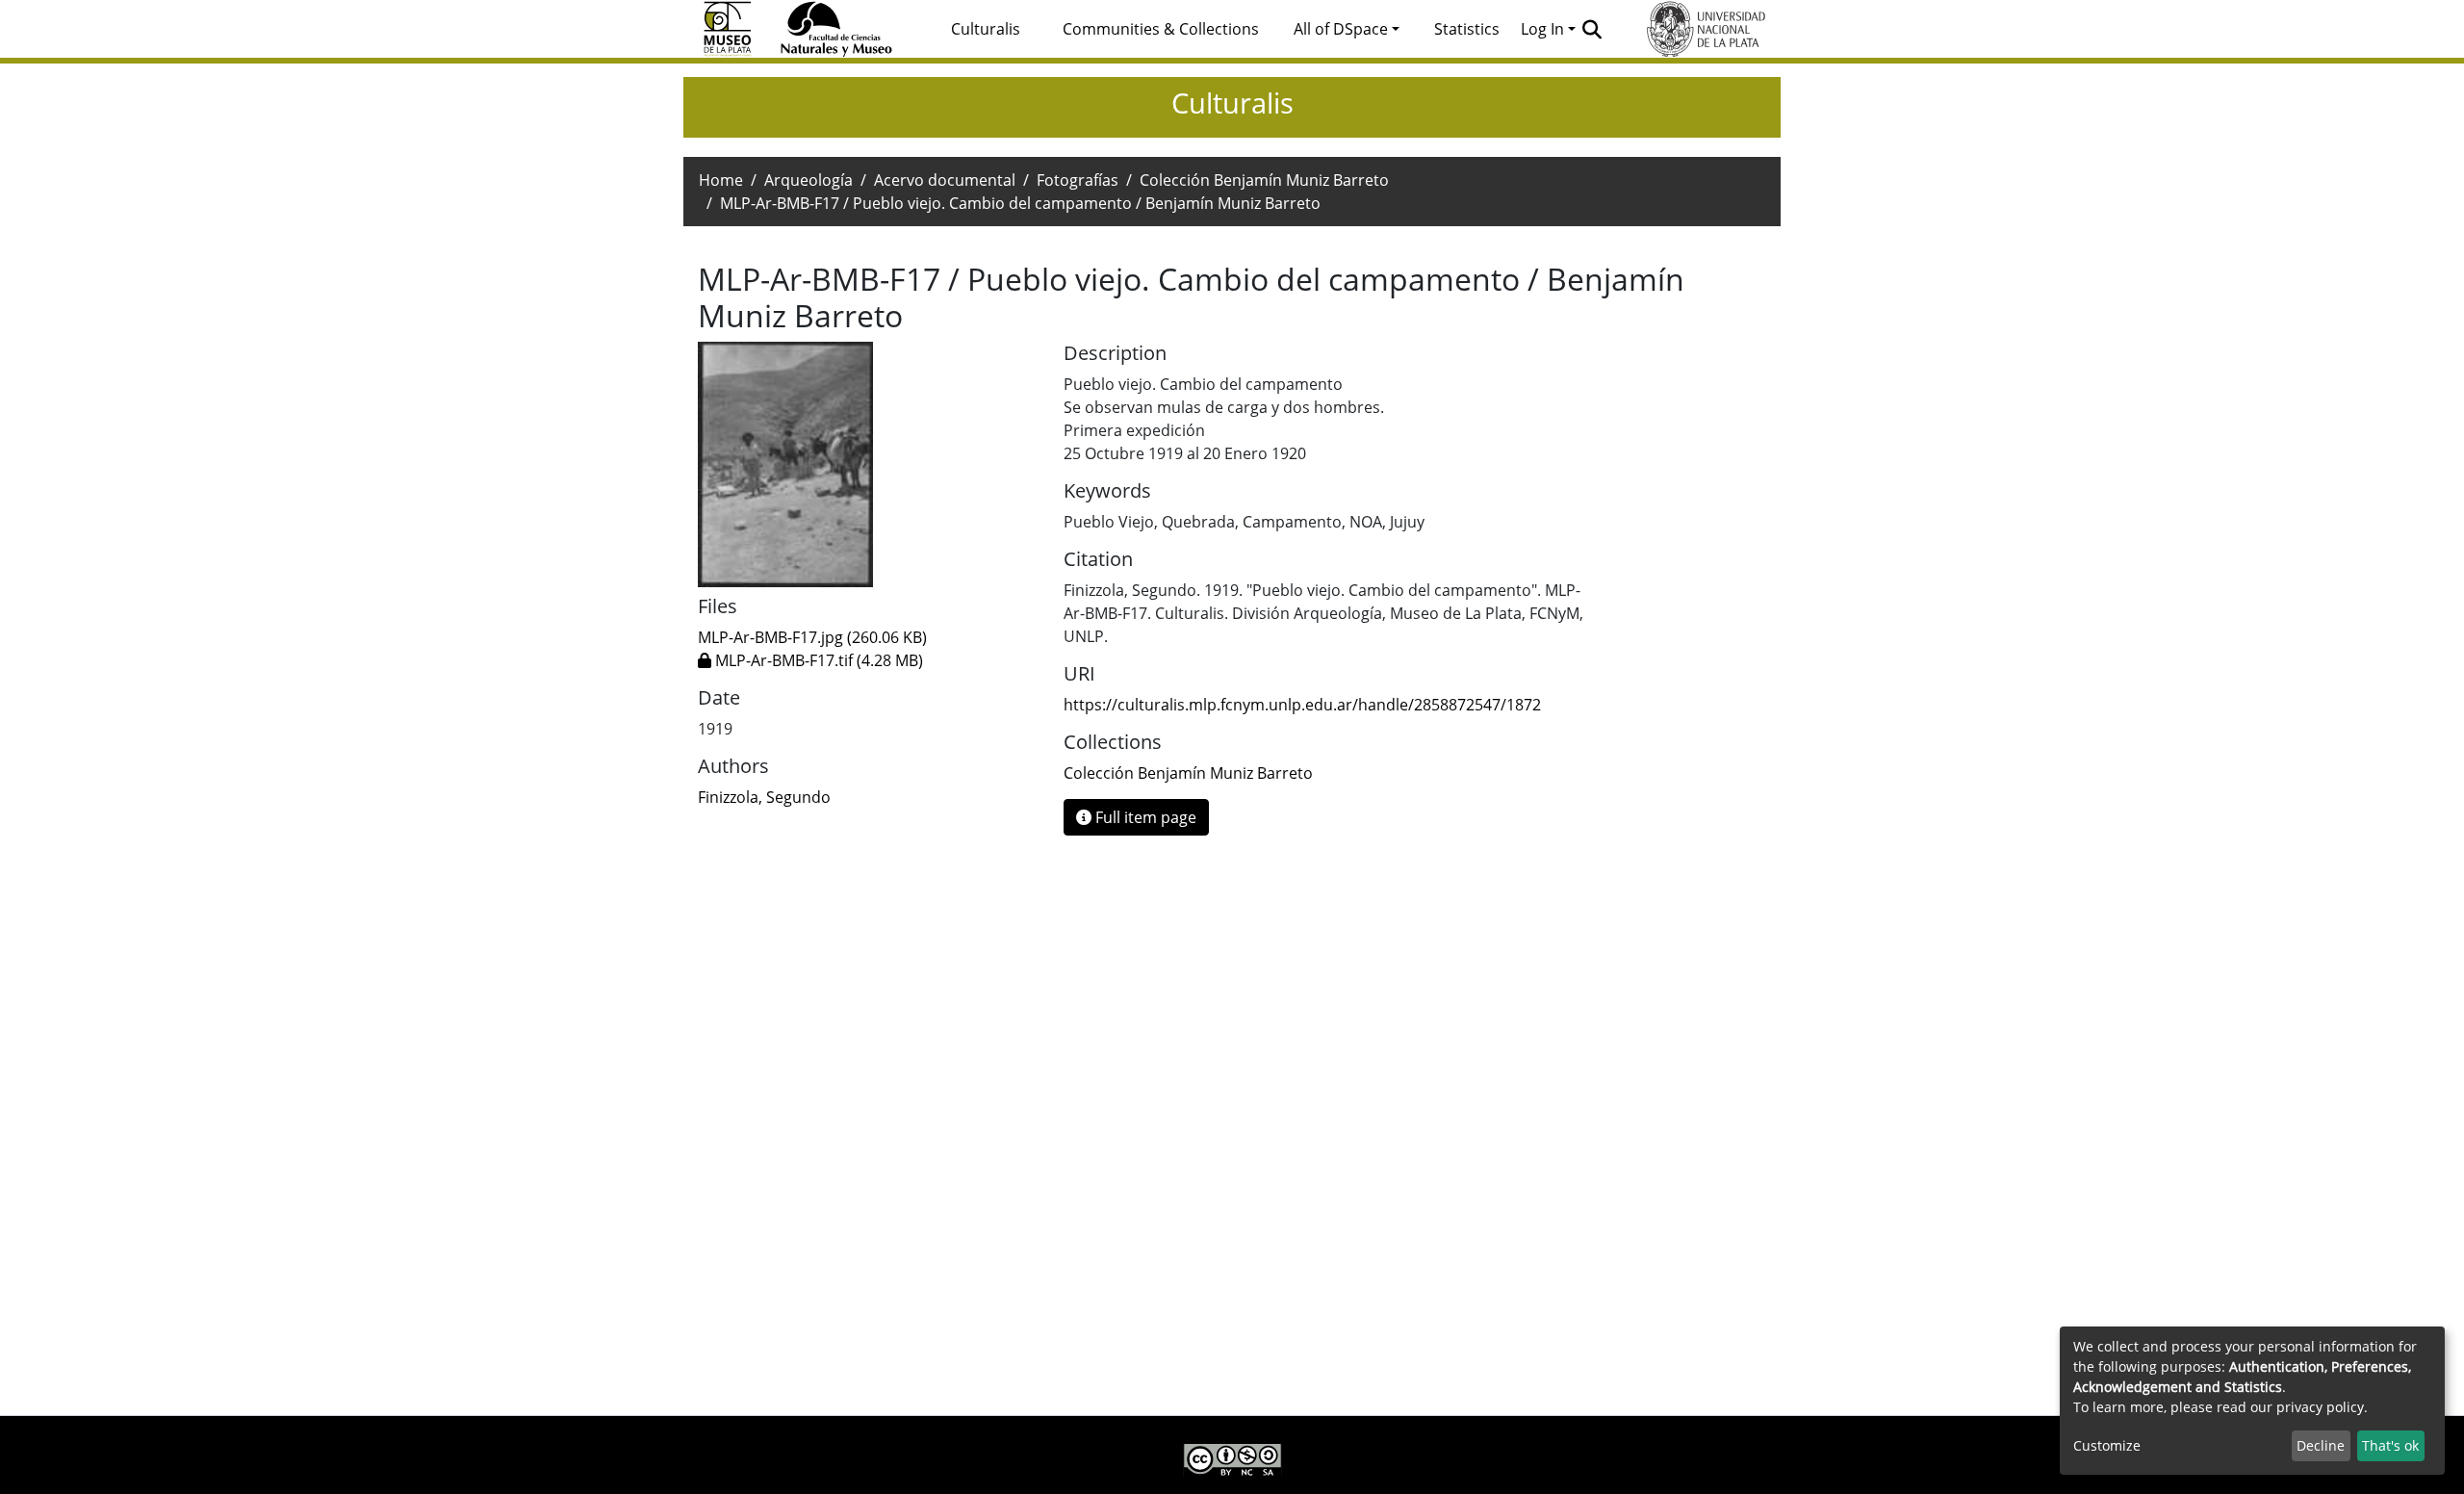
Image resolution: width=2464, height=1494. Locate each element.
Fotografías (1078, 180)
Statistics (1467, 29)
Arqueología (808, 180)
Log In (1542, 29)
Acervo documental (945, 180)
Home (721, 180)
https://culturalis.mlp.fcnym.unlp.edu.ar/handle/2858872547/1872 (1302, 705)
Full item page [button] (1144, 817)
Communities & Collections (1161, 29)
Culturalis (986, 29)
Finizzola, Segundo (764, 797)
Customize (2107, 1445)
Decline (2321, 1445)
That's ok (2390, 1445)
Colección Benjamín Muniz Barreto (1264, 180)
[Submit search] (1592, 29)
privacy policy (2320, 1407)
